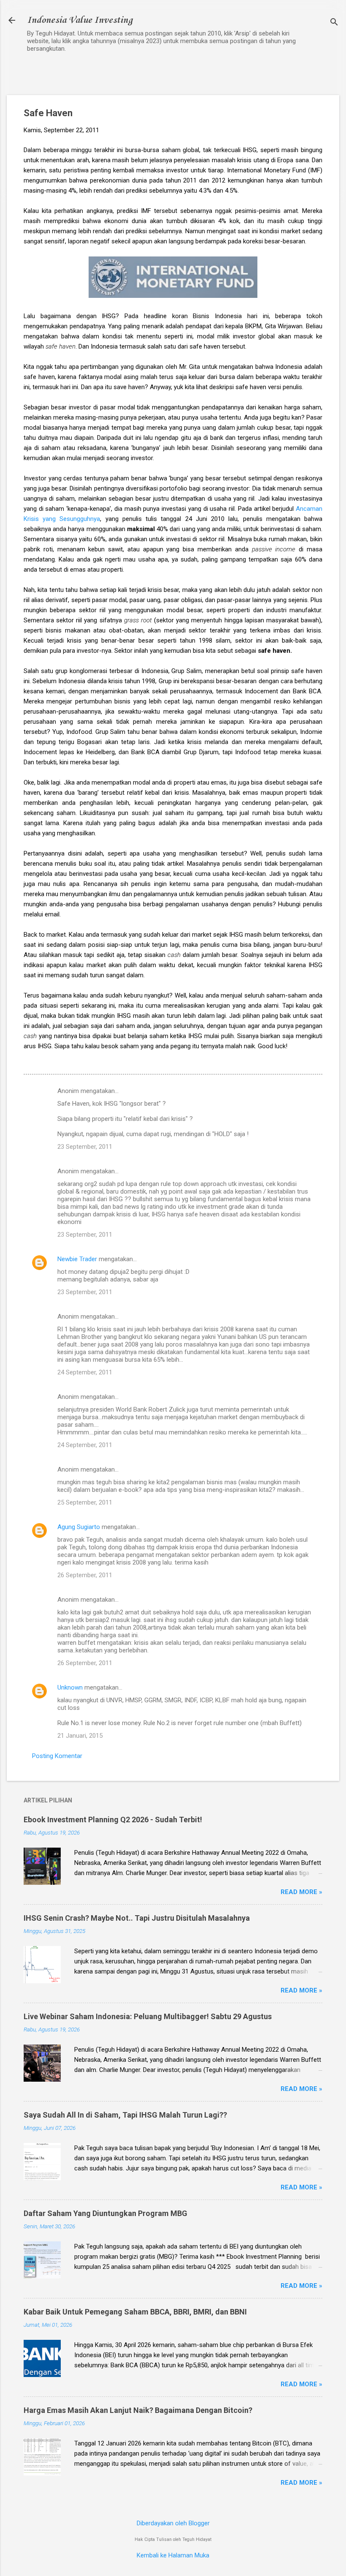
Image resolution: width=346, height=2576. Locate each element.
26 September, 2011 (85, 1575)
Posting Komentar (57, 1756)
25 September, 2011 (85, 1502)
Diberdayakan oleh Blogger (173, 2523)
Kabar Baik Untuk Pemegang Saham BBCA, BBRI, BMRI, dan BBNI (135, 2312)
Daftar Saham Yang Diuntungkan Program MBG (105, 2213)
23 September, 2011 (85, 1147)
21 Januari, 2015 (80, 1736)
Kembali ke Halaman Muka (173, 2555)
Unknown (70, 1687)
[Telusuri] (334, 23)
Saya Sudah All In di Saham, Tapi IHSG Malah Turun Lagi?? (125, 2115)
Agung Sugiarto (79, 1527)
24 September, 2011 (85, 1372)
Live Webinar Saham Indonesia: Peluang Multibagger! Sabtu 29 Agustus (148, 2016)
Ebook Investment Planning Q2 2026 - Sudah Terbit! (113, 1820)
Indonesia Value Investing (80, 20)
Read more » (301, 1892)
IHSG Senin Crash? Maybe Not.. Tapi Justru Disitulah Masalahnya (137, 1918)
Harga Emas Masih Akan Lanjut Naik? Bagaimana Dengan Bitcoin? (138, 2410)
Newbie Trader (77, 1259)
